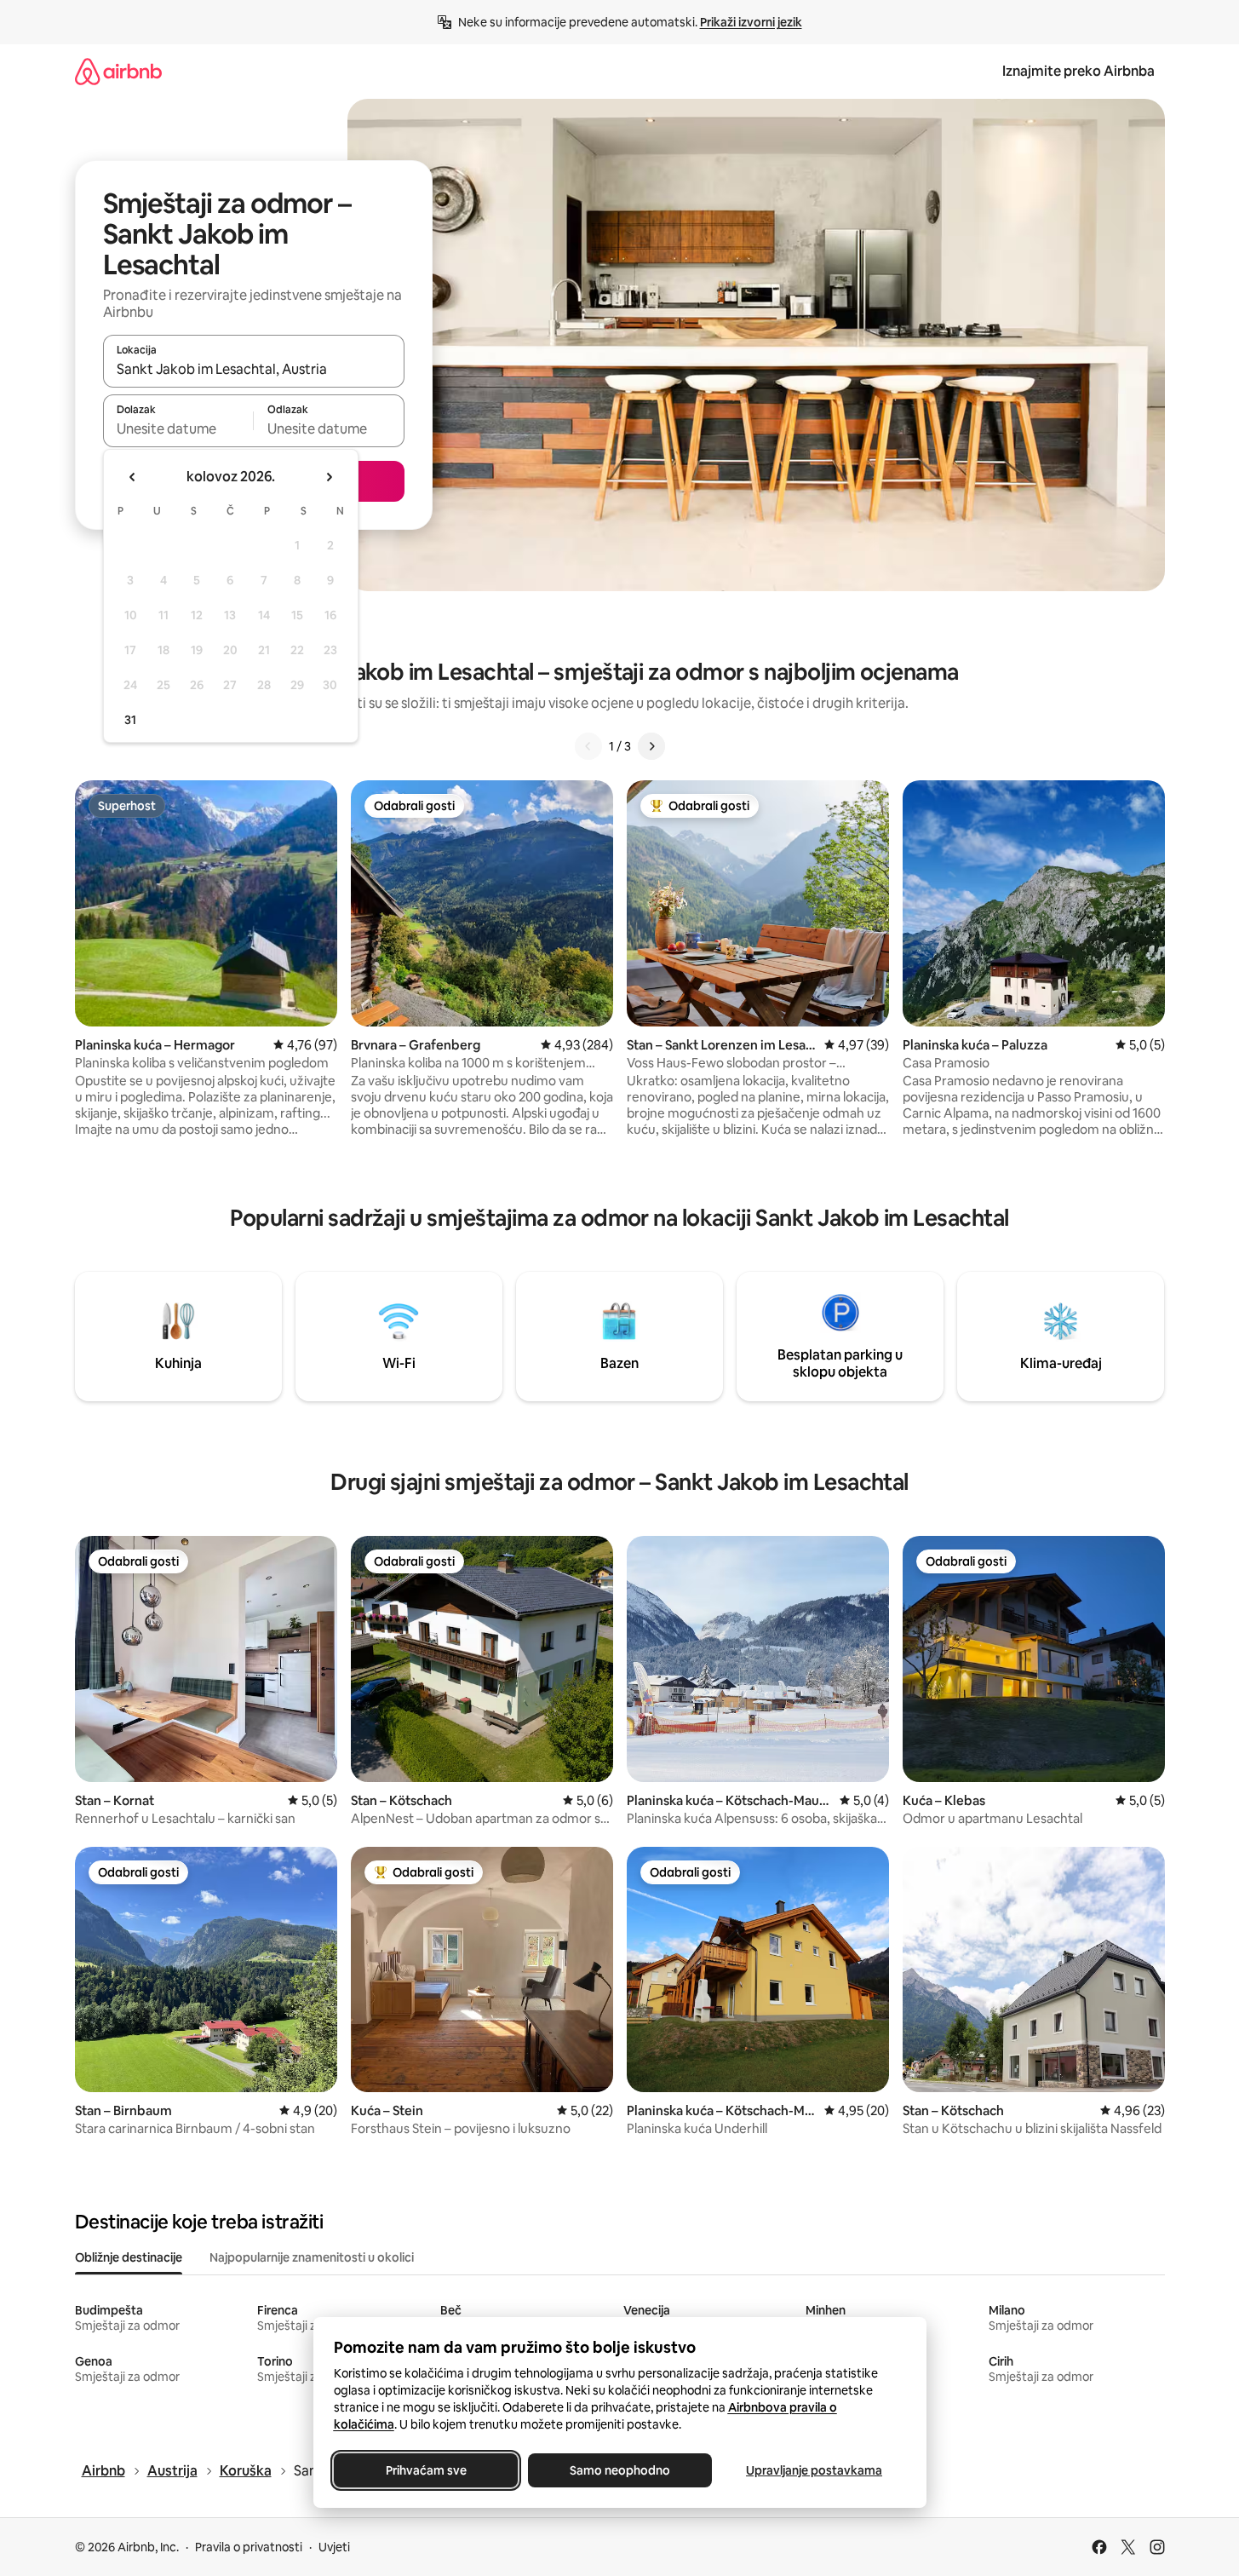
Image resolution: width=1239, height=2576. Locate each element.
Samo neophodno (620, 2470)
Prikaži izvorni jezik (751, 22)
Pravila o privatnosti (249, 2547)
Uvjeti (334, 2547)
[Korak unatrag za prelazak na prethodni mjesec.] (133, 477)
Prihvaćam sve (425, 2470)
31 (130, 720)
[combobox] (254, 369)
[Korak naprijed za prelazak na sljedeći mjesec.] (329, 477)
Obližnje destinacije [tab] (129, 2257)
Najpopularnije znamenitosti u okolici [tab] (312, 2257)
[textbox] (178, 428)
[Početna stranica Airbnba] (118, 71)
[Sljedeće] (651, 746)
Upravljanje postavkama (814, 2470)
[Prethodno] (588, 746)
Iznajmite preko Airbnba (1078, 71)
